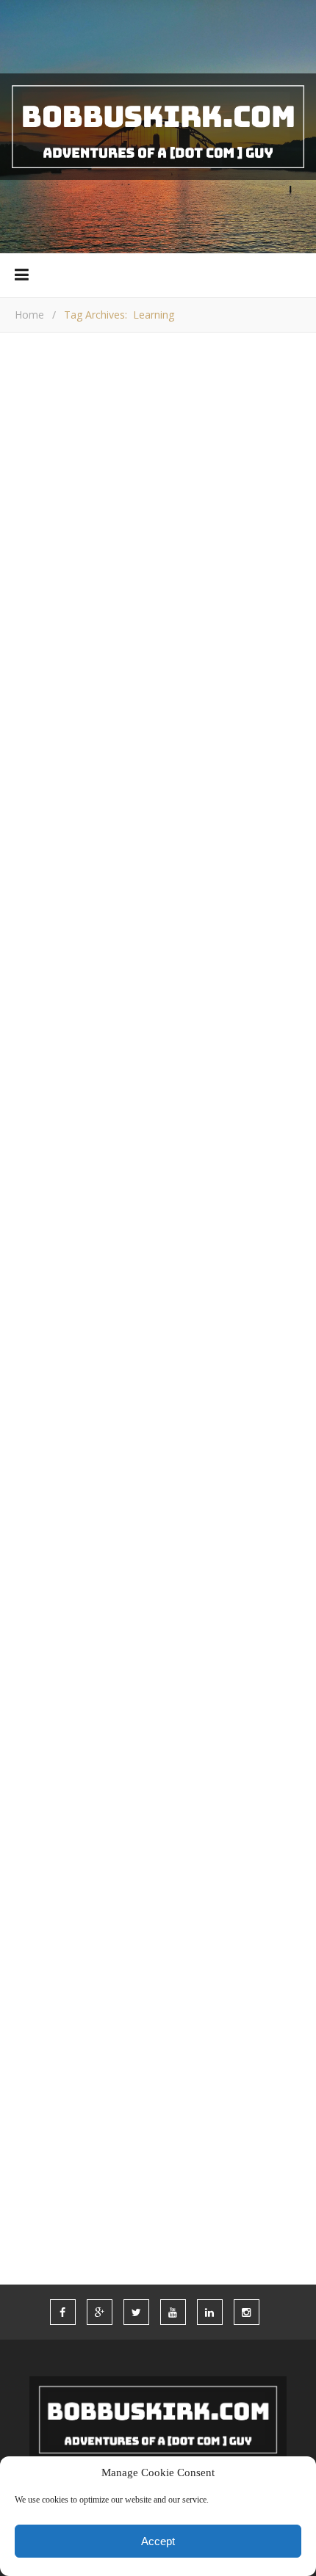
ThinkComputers (122, 811)
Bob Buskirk (100, 907)
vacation (128, 2176)
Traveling (217, 2148)
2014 (138, 1847)
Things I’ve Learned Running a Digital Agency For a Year (158, 636)
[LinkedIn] (170, 1065)
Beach (254, 1847)
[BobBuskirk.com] (158, 127)
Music (42, 2011)
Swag (40, 2120)
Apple (193, 1847)
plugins (216, 2038)
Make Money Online (80, 578)
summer (152, 2093)
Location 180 (47, 1615)
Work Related (252, 578)
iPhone (137, 1956)
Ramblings (174, 578)
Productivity (146, 2065)
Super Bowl (237, 2093)
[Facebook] (29, 1065)
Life (36, 1984)
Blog (39, 1875)
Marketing (253, 1984)
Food (156, 1902)
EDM (36, 1902)
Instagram (57, 1956)
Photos (47, 2038)
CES (253, 1875)
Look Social (42, 1503)
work (134, 2203)
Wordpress (58, 2203)
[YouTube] (135, 1065)
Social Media (64, 2093)
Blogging (109, 1875)
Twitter (49, 2176)
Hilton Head (62, 1929)
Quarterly (247, 2065)
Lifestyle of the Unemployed (87, 1597)
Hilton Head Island (187, 1929)
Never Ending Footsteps (77, 1669)
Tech (95, 2120)
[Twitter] (100, 1065)
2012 (87, 1847)
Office (104, 2011)
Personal (239, 2011)
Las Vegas (213, 1956)
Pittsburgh (131, 2038)
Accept (158, 2541)
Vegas (200, 2176)
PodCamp (51, 2065)
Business (191, 1875)
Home (29, 315)
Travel (140, 2148)
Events (94, 1902)
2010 (37, 1847)
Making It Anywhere (65, 1633)
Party (167, 2011)
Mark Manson (49, 1651)
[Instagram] (206, 1065)
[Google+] (65, 1065)
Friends (220, 1902)
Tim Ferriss (43, 1686)
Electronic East (52, 1486)
